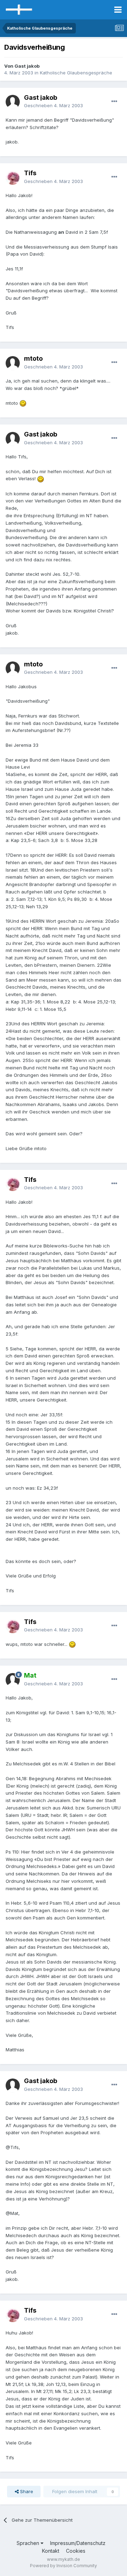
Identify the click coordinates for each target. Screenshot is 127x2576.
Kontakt (51, 2551)
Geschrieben (53, 105)
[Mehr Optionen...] (114, 102)
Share (26, 2491)
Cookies (76, 2551)
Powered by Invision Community (64, 2566)
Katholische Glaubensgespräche (76, 73)
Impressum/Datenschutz (78, 2543)
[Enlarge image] (23, 403)
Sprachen (29, 2543)
